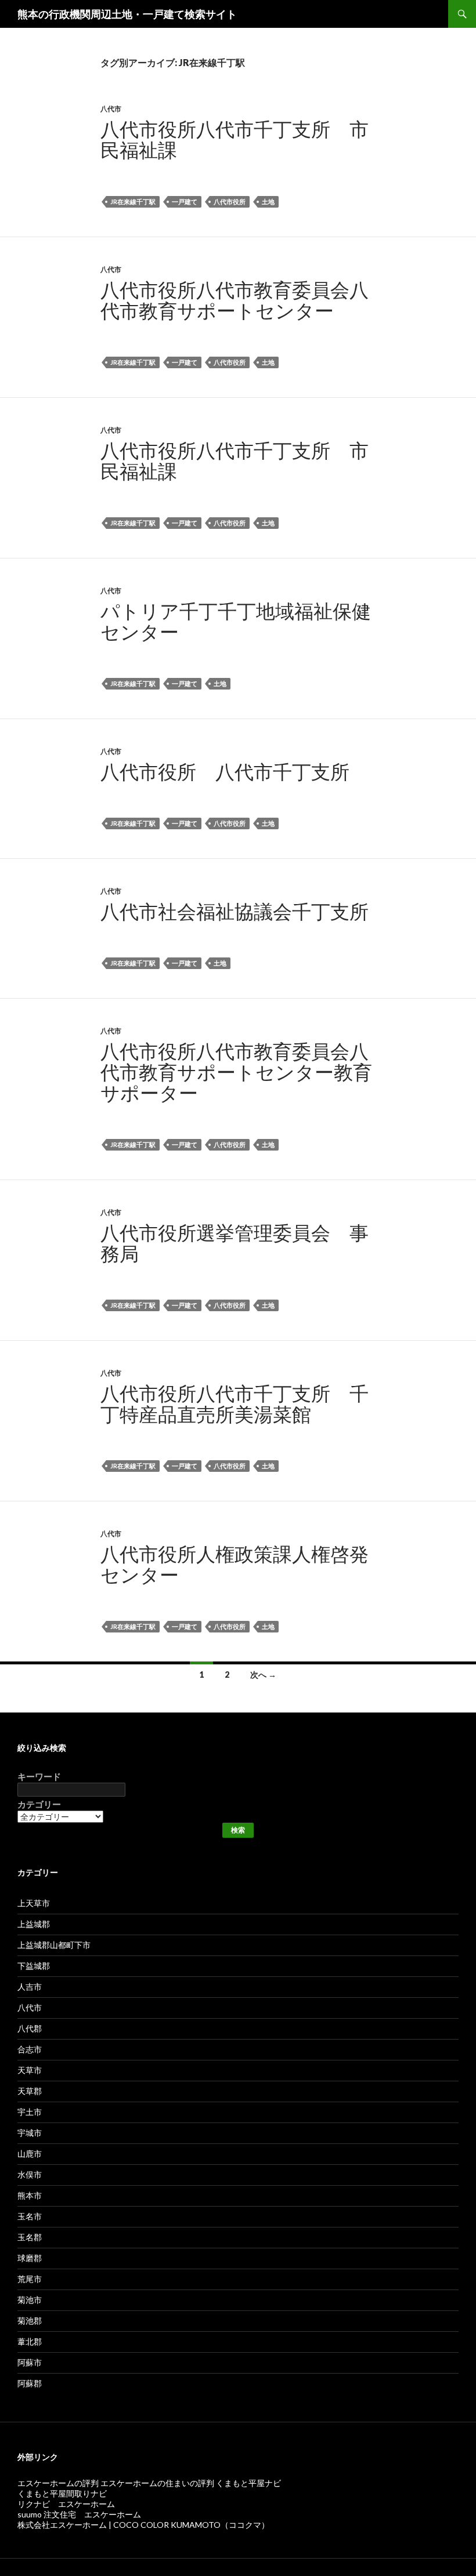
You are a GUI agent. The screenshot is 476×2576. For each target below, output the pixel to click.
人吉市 (30, 1987)
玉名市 (30, 2216)
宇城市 (30, 2133)
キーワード (39, 1777)
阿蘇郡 (30, 2383)
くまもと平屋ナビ (248, 2483)
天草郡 (30, 2091)
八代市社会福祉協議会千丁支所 (235, 911)
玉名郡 (30, 2237)
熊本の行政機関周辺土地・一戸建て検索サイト (127, 14)
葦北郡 (30, 2341)
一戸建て (185, 202)
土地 (268, 202)
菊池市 (30, 2300)
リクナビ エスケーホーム (66, 2504)
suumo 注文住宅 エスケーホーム (79, 2514)
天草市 (30, 2070)
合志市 (30, 2049)
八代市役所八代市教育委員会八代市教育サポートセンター (235, 300)
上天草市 (34, 1903)
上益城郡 (34, 1924)
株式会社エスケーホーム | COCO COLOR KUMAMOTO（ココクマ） (143, 2525)
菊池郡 (30, 2321)
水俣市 (30, 2174)
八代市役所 (230, 202)
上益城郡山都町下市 (54, 1945)
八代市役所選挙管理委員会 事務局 (235, 1243)
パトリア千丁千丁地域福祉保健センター (236, 621)
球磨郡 (30, 2258)
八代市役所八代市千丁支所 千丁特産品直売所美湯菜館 (235, 1403)
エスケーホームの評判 (58, 2483)
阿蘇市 (30, 2362)
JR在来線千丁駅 (133, 202)
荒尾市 (30, 2279)
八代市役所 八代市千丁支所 (225, 771)
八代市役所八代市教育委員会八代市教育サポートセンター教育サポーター (236, 1072)
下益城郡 (34, 1966)
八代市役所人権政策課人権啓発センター (235, 1564)
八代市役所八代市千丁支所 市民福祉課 (235, 139)
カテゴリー (39, 1804)
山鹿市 (30, 2154)
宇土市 (30, 2112)
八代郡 (30, 2028)
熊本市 (30, 2195)
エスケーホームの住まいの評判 (158, 2483)
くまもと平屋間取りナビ (62, 2493)
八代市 (111, 109)
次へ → (263, 1675)
